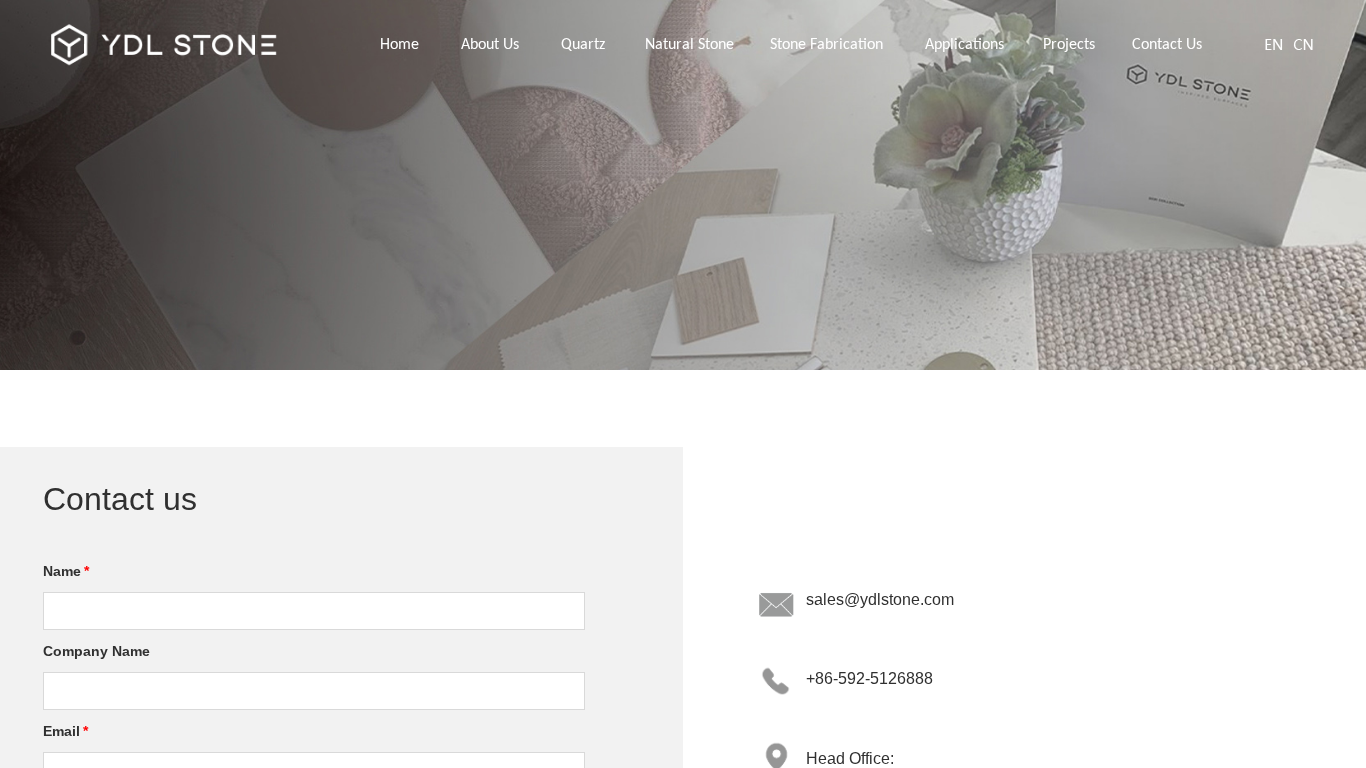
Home (399, 45)
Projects (1069, 45)
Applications (964, 45)
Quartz (583, 45)
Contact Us (1167, 45)
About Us (490, 45)
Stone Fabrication (826, 45)
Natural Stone (689, 45)
